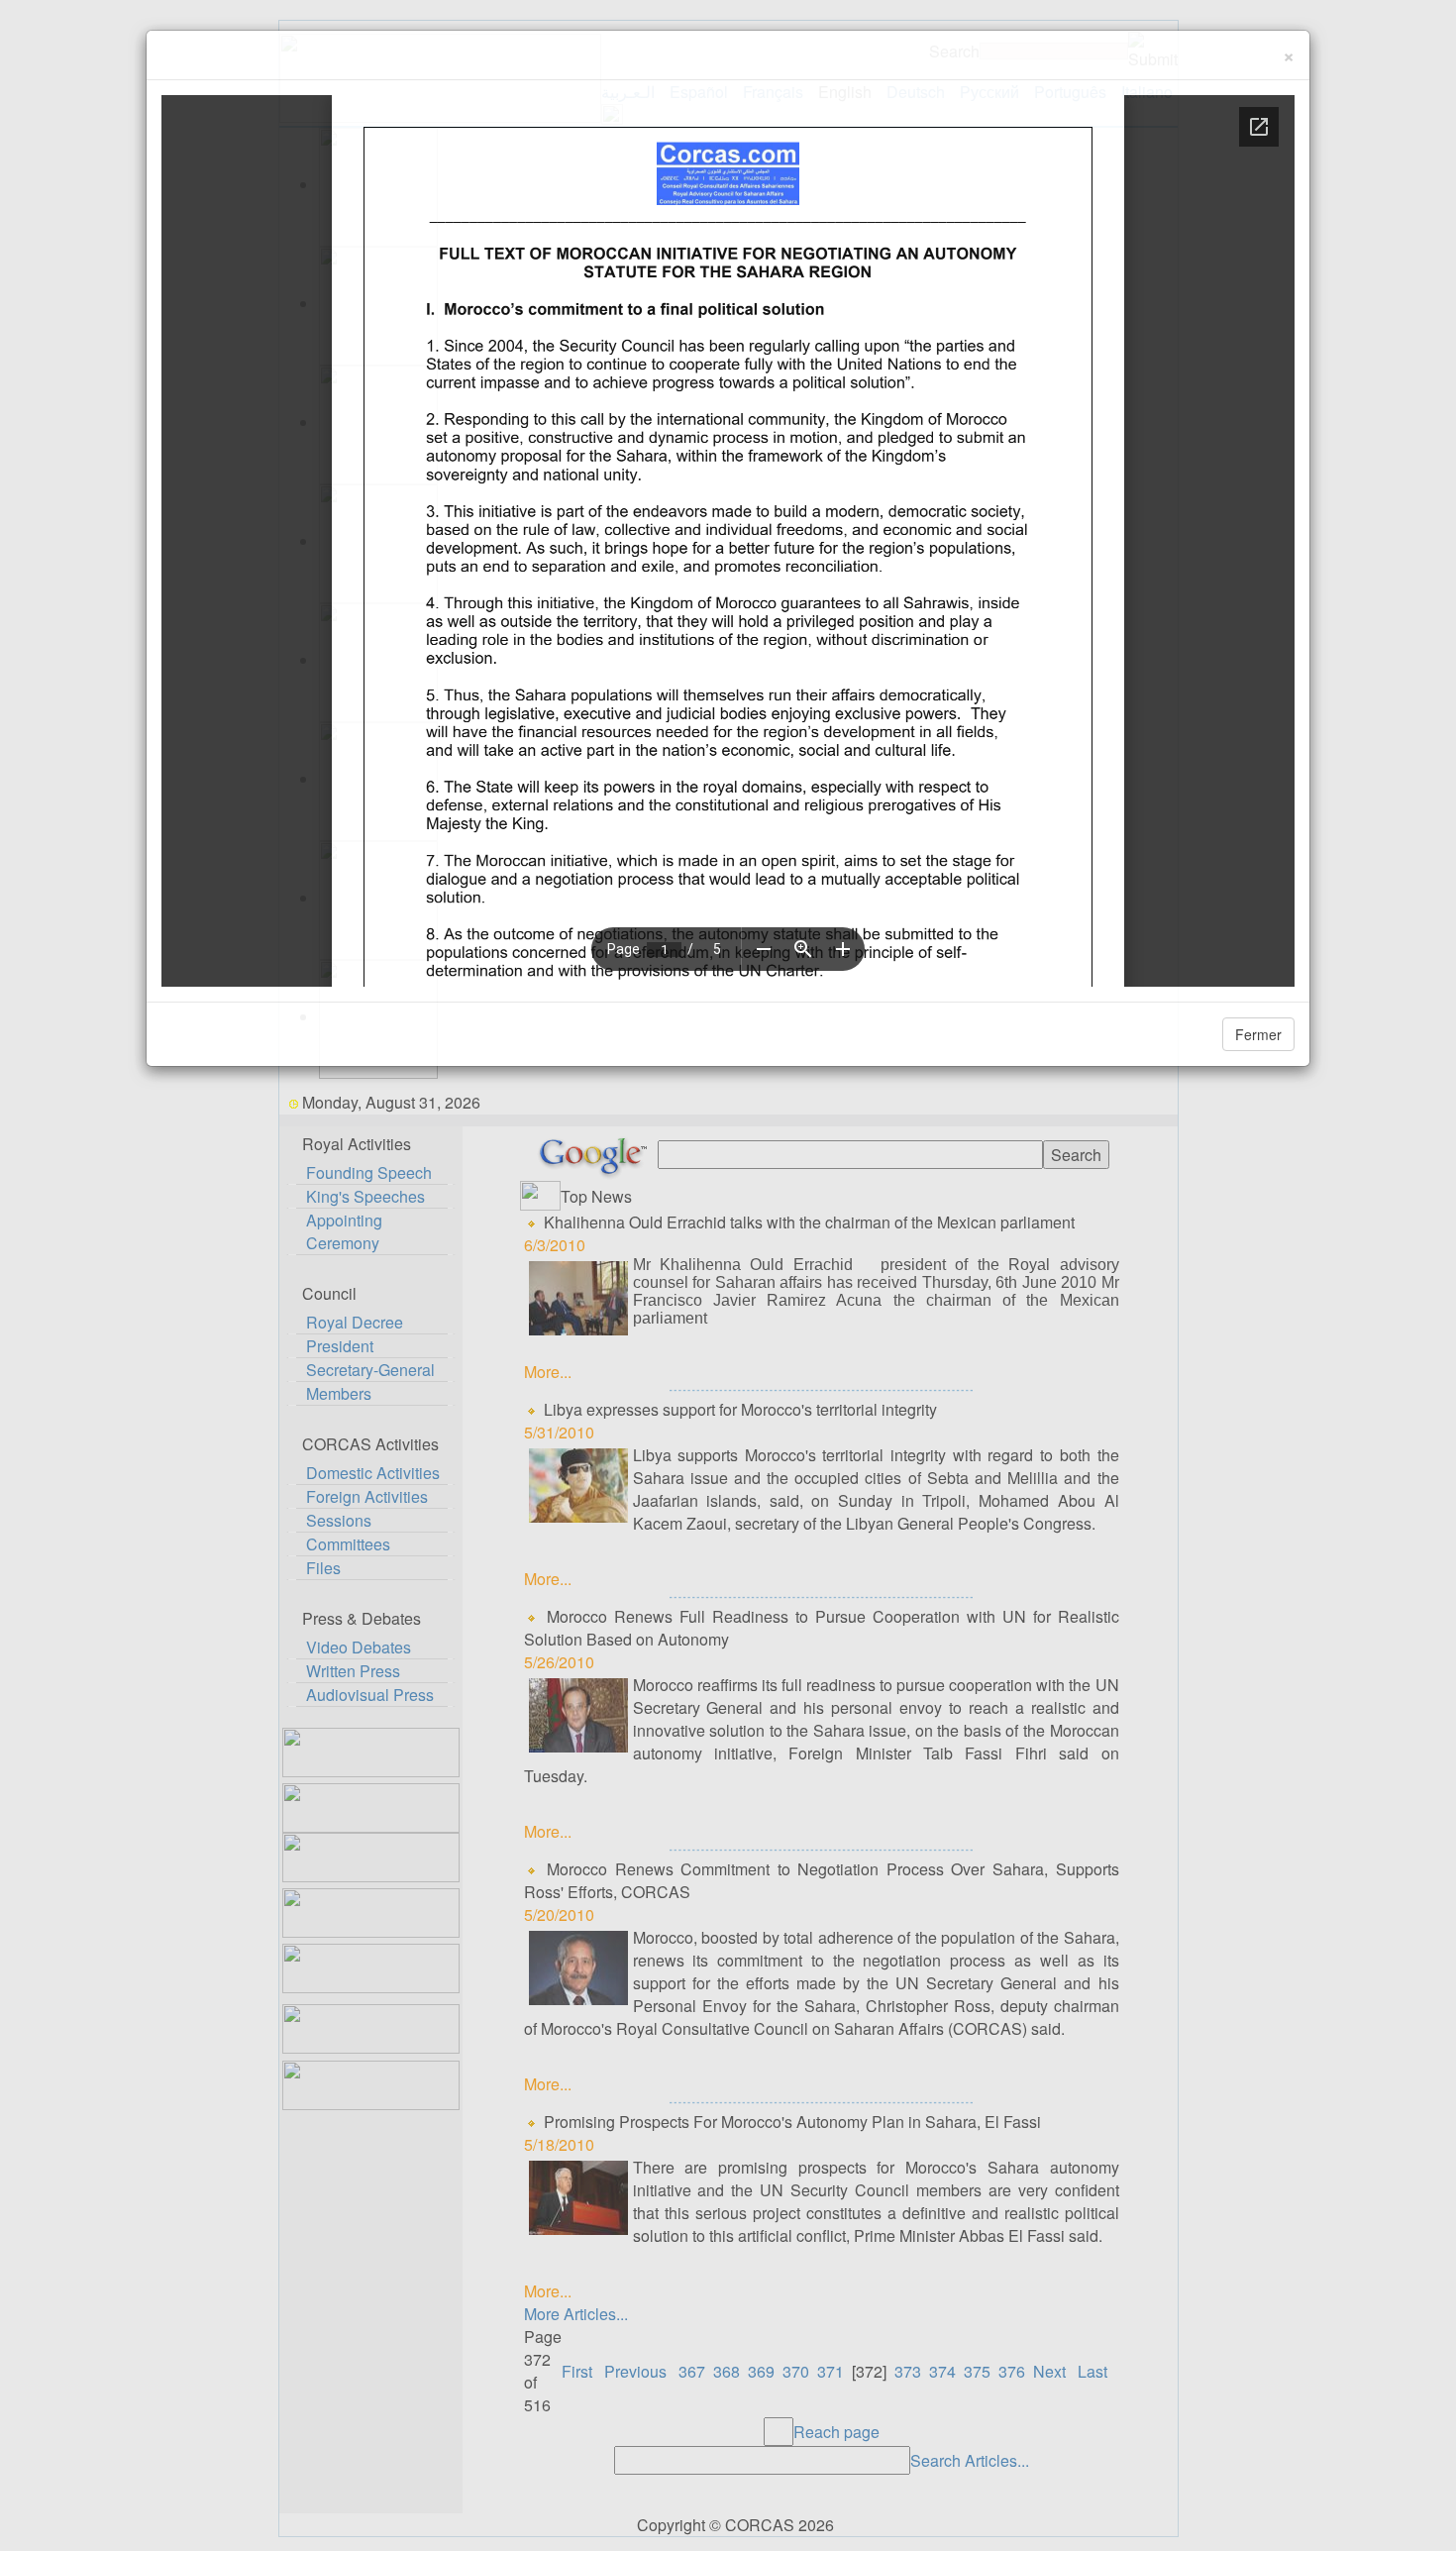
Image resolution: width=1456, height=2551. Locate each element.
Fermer (1258, 1034)
